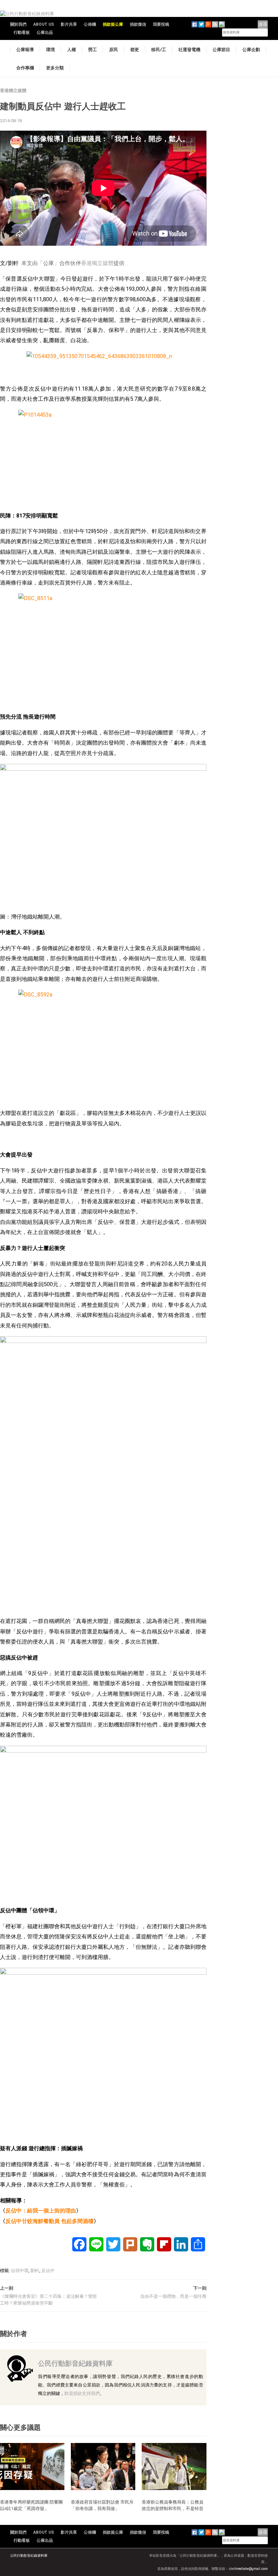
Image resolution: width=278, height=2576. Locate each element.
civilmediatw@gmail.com (249, 2569)
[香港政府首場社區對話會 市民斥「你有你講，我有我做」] (103, 2466)
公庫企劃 (251, 49)
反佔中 (48, 2271)
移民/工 (159, 49)
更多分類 (55, 68)
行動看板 (22, 32)
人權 (72, 49)
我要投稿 (161, 24)
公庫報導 (25, 49)
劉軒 (35, 2271)
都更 (135, 49)
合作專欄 (25, 68)
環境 (51, 49)
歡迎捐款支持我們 (82, 2393)
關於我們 (18, 24)
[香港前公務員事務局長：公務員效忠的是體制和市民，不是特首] (174, 2466)
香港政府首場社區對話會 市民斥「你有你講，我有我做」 (102, 2505)
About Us (44, 24)
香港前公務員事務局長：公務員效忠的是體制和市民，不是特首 (173, 2505)
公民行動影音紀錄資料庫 (75, 2363)
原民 (114, 49)
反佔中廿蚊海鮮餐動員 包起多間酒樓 (49, 2221)
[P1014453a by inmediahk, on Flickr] (103, 458)
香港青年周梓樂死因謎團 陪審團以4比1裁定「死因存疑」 (31, 2505)
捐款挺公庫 (113, 24)
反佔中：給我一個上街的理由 (41, 2211)
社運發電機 (189, 49)
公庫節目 (221, 49)
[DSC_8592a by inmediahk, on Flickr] (103, 1046)
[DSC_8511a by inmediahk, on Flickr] (103, 650)
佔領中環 (20, 2271)
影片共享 (69, 24)
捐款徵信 (138, 24)
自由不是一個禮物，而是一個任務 (173, 2296)
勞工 (93, 49)
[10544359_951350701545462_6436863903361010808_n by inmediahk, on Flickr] (103, 365)
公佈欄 (90, 24)
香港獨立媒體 (13, 91)
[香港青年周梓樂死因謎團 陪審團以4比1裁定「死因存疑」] (32, 2466)
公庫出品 (45, 32)
